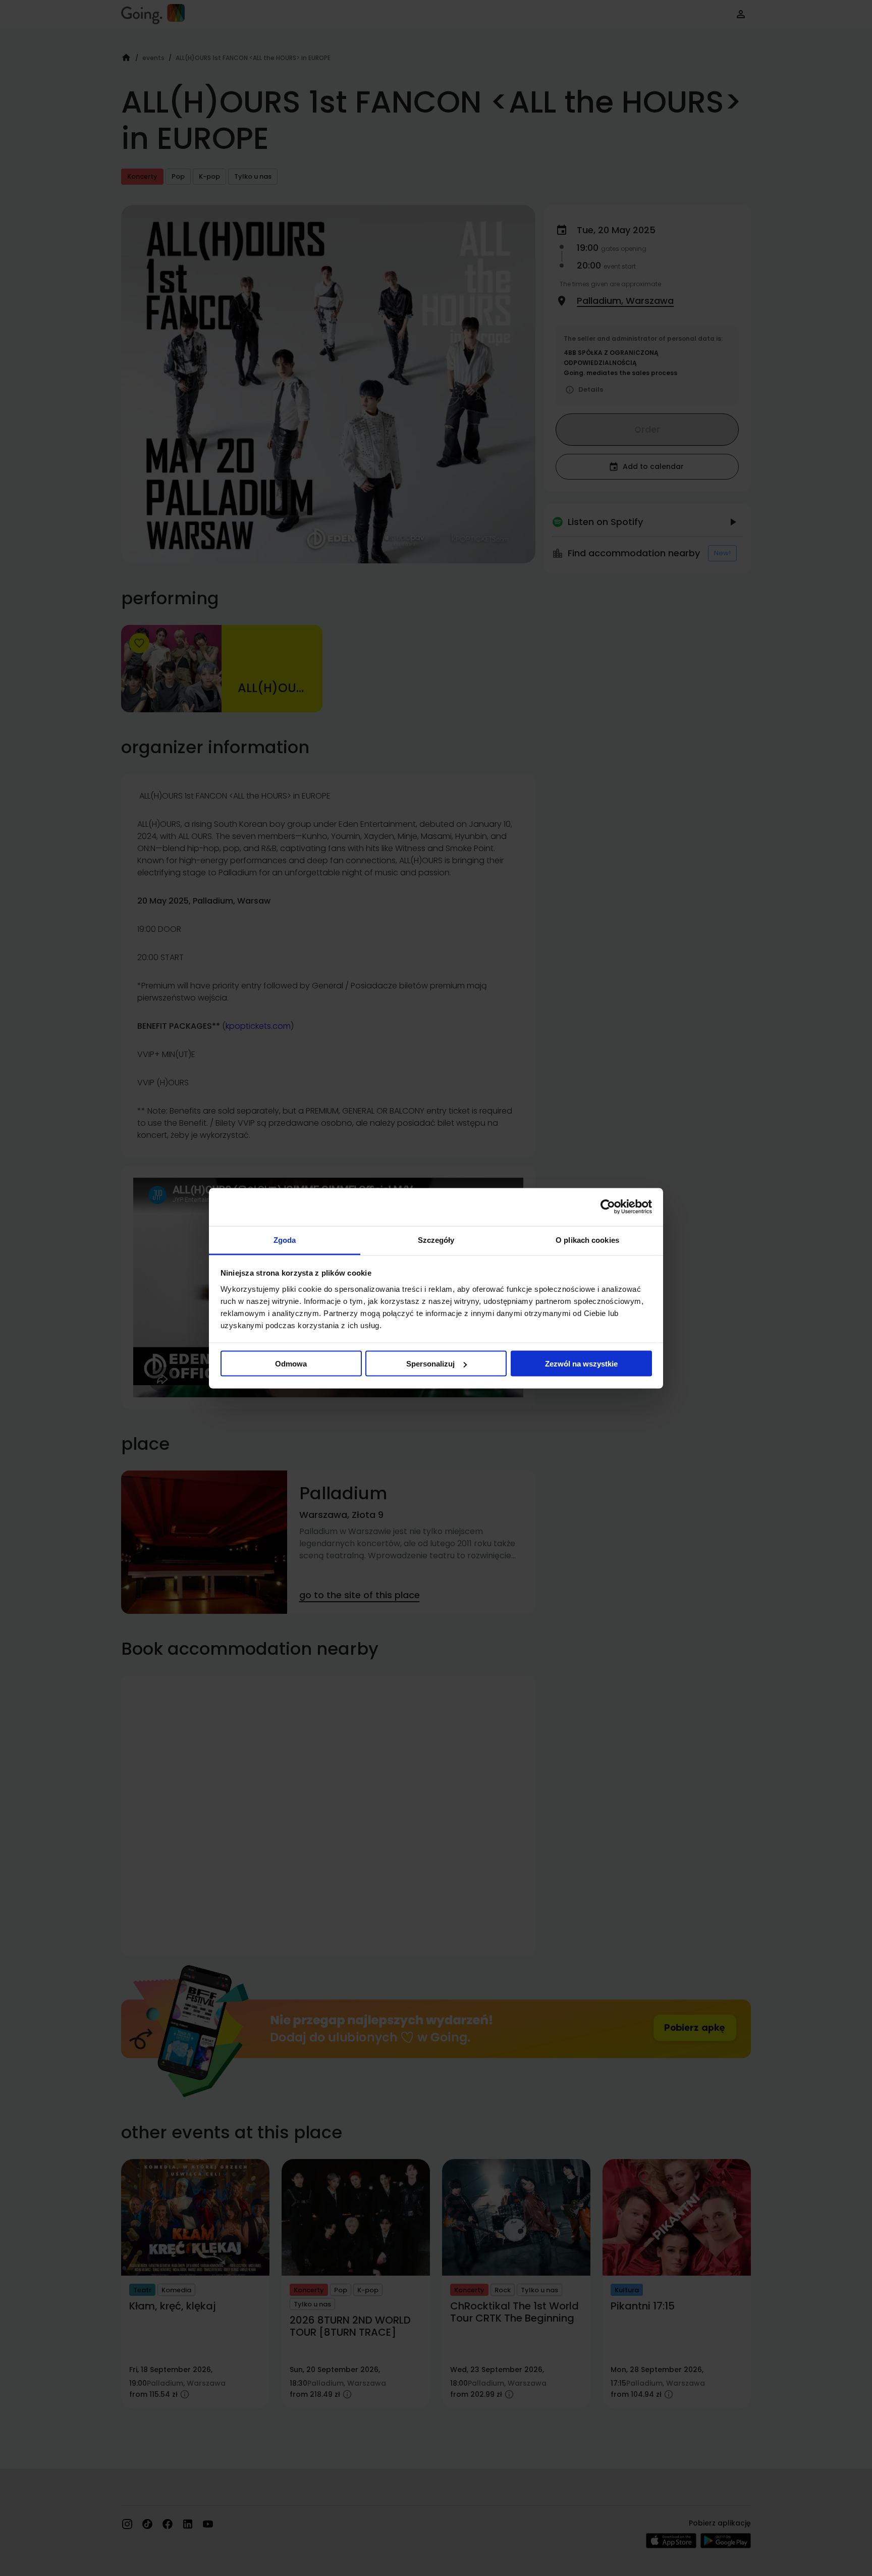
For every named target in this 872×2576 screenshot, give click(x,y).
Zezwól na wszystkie (581, 1364)
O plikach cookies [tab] (587, 1240)
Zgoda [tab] (285, 1240)
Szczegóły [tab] (436, 1240)
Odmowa (291, 1364)
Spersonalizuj (430, 1364)
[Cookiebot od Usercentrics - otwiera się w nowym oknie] (608, 1207)
